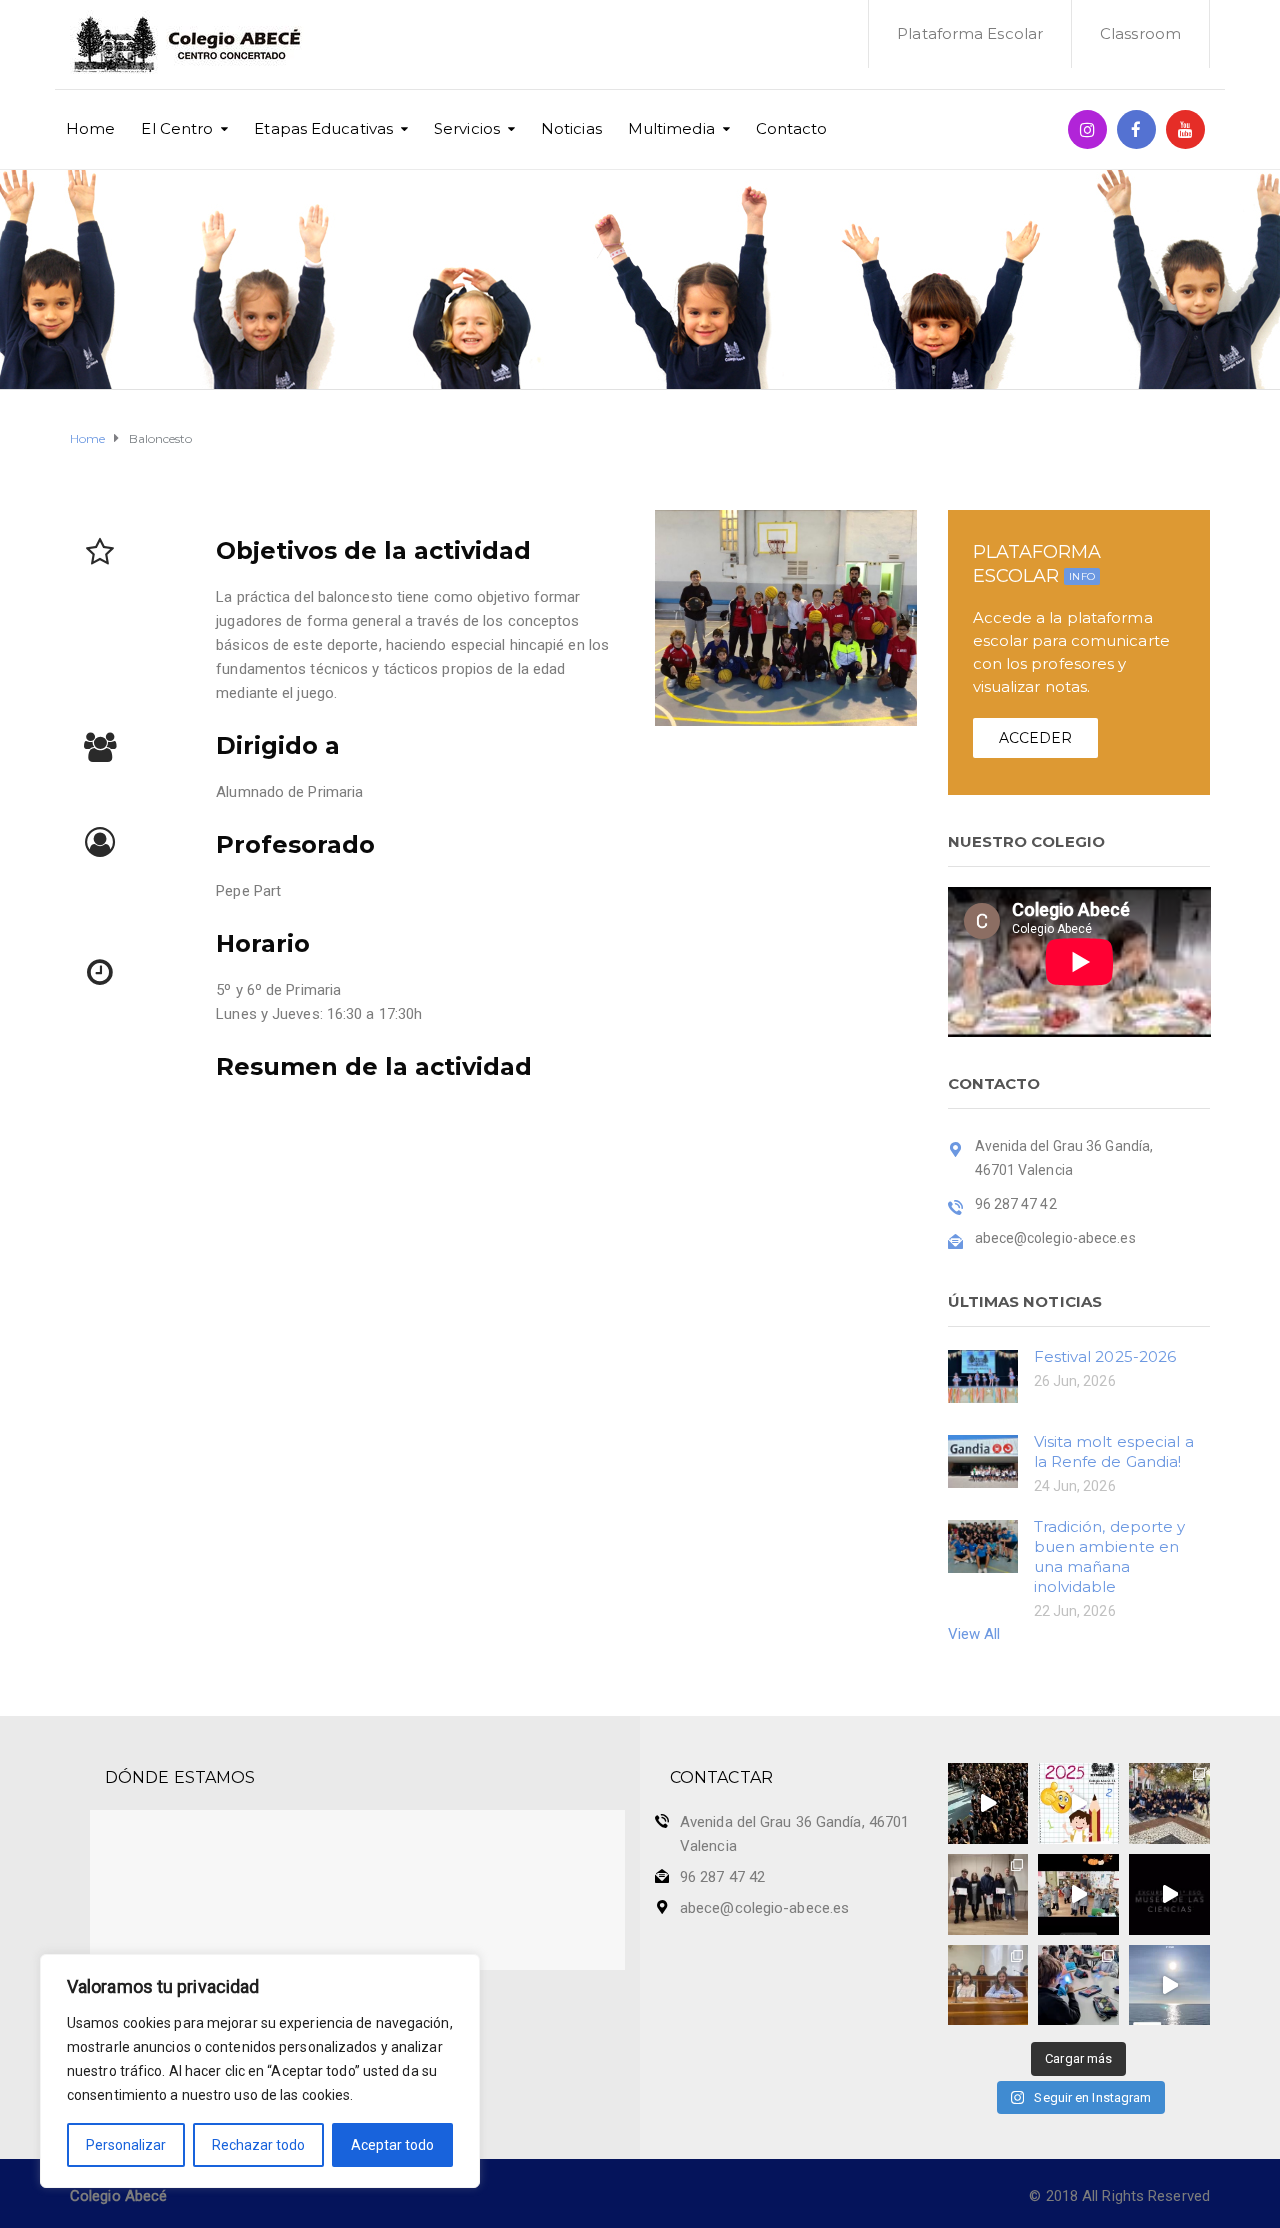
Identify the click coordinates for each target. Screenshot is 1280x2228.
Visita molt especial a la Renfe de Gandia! (1114, 1451)
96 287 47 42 (722, 1877)
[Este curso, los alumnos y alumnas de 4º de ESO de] (1078, 1803)
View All (974, 1634)
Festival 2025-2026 (1105, 1356)
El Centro (177, 128)
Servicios (467, 128)
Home (90, 128)
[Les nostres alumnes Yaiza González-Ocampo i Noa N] (988, 1985)
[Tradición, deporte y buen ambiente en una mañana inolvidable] (983, 1545)
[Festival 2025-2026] (983, 1375)
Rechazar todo (258, 2145)
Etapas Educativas (323, 128)
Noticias (571, 128)
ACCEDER (1036, 738)
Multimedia (671, 128)
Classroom (1140, 33)
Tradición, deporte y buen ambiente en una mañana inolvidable (1110, 1556)
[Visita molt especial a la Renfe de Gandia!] (983, 1460)
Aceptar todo (392, 2145)
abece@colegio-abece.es (764, 1908)
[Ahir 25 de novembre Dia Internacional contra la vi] (988, 1894)
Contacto (792, 128)
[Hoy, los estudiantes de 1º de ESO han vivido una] (1169, 1803)
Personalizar (126, 2145)
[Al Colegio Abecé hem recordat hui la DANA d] (988, 1803)
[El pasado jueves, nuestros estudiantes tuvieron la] (1169, 1894)
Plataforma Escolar (970, 33)
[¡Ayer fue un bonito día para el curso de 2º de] (1169, 1985)
